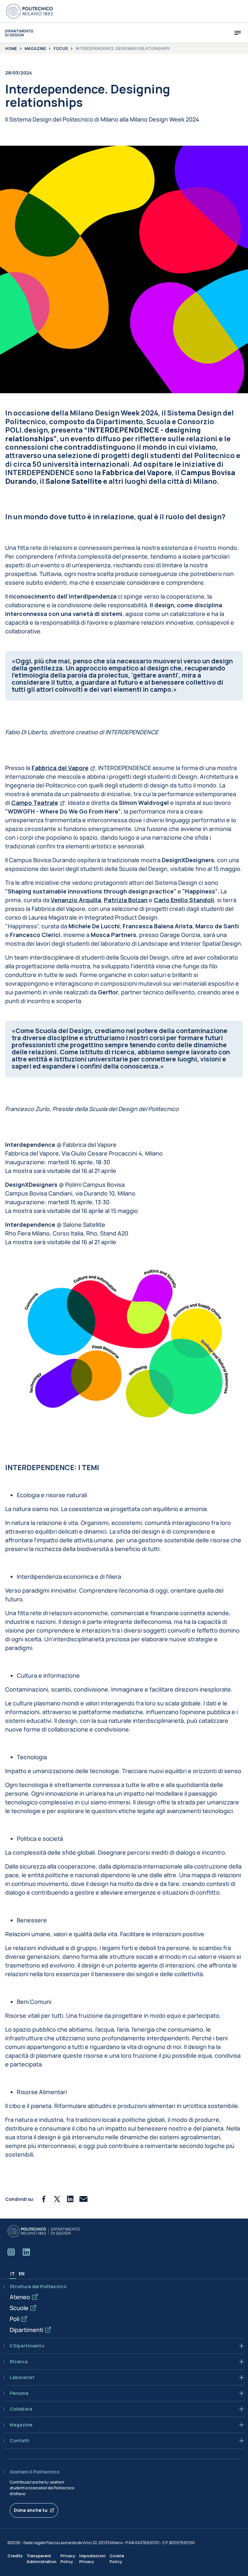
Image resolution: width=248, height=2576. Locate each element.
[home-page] (19, 33)
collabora (21, 2409)
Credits (15, 2556)
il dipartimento (27, 2346)
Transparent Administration (41, 2559)
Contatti (19, 2441)
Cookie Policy (117, 2559)
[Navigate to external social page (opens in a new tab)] (11, 2252)
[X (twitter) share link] (57, 2199)
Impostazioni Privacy (92, 2559)
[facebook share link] (44, 2199)
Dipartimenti (26, 2330)
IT (13, 2274)
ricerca (19, 2362)
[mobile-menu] (238, 33)
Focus (61, 49)
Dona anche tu (31, 2510)
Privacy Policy (68, 2559)
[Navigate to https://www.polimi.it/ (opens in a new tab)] (29, 11)
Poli (15, 2319)
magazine (21, 2425)
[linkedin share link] (70, 2199)
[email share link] (83, 2199)
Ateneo (20, 2297)
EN (22, 2274)
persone (19, 2393)
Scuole (19, 2308)
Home (11, 49)
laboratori (22, 2377)
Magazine (35, 49)
